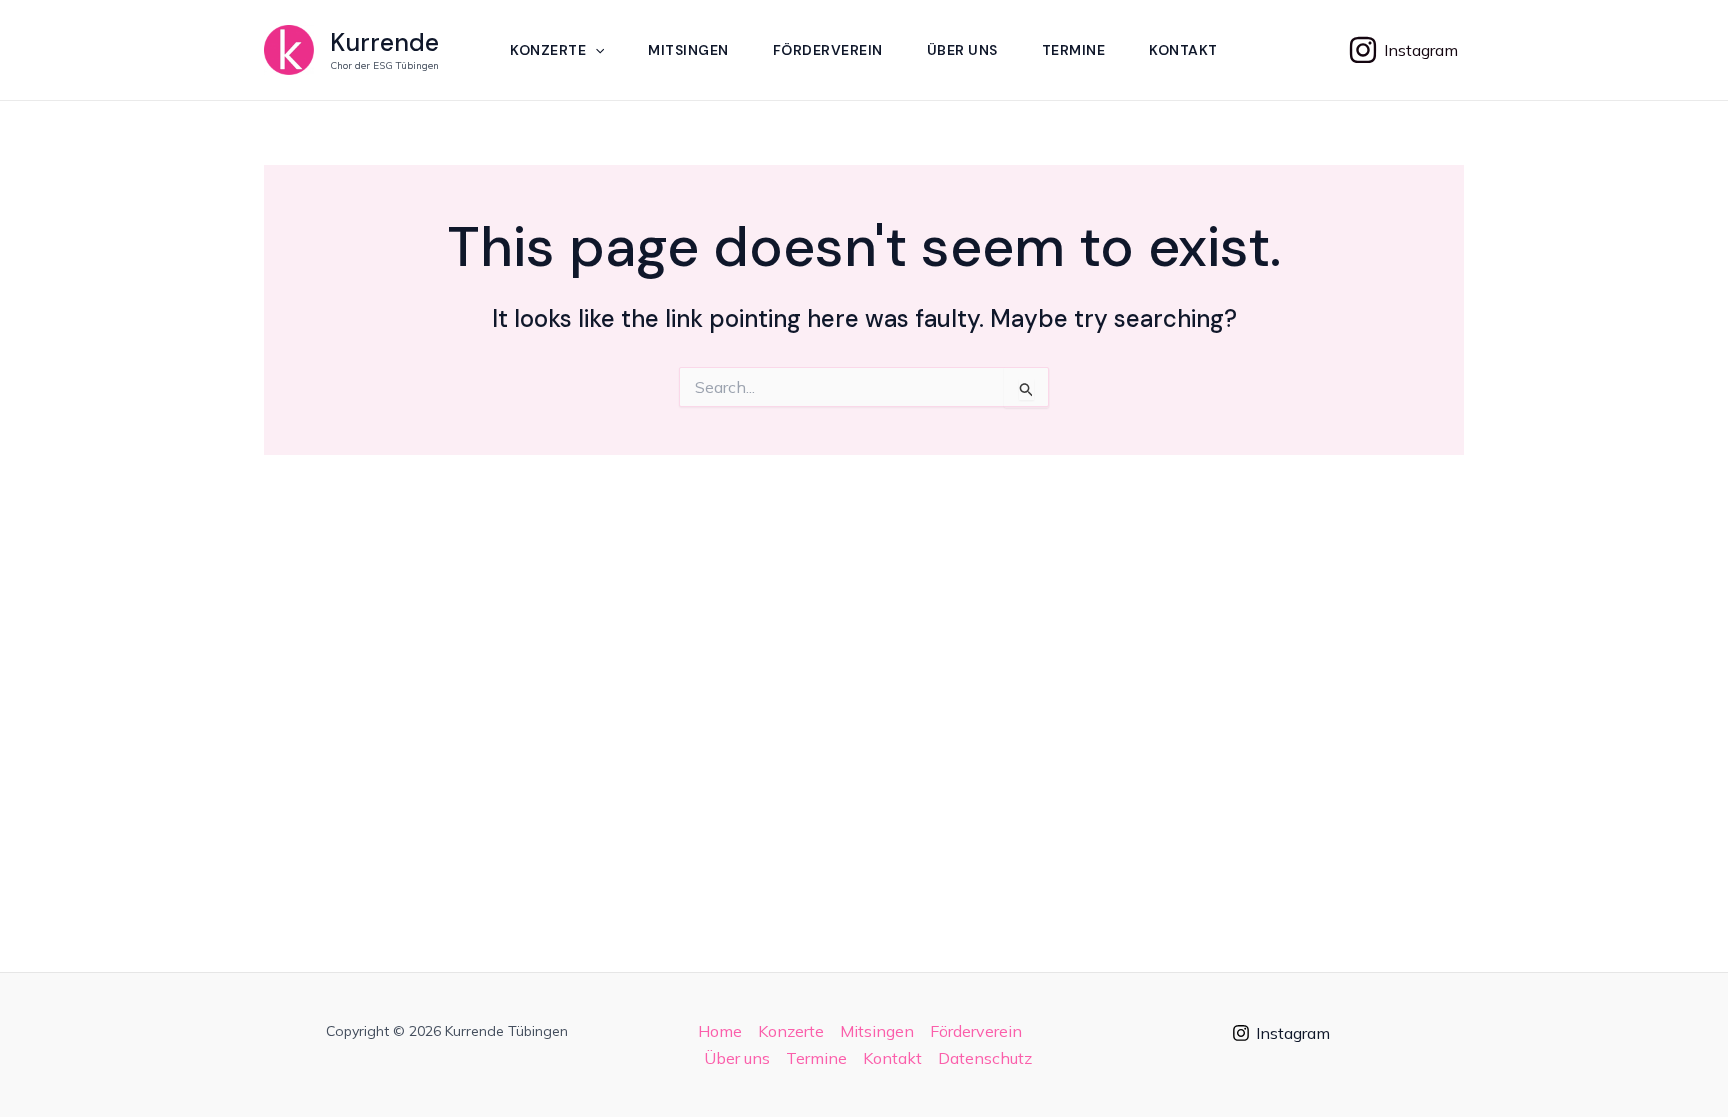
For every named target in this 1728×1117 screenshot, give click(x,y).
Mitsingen (688, 50)
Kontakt (1183, 50)
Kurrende (384, 42)
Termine (1074, 50)
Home (720, 1031)
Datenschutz (985, 1058)
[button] (595, 50)
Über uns (962, 50)
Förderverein (828, 50)
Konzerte (548, 50)
